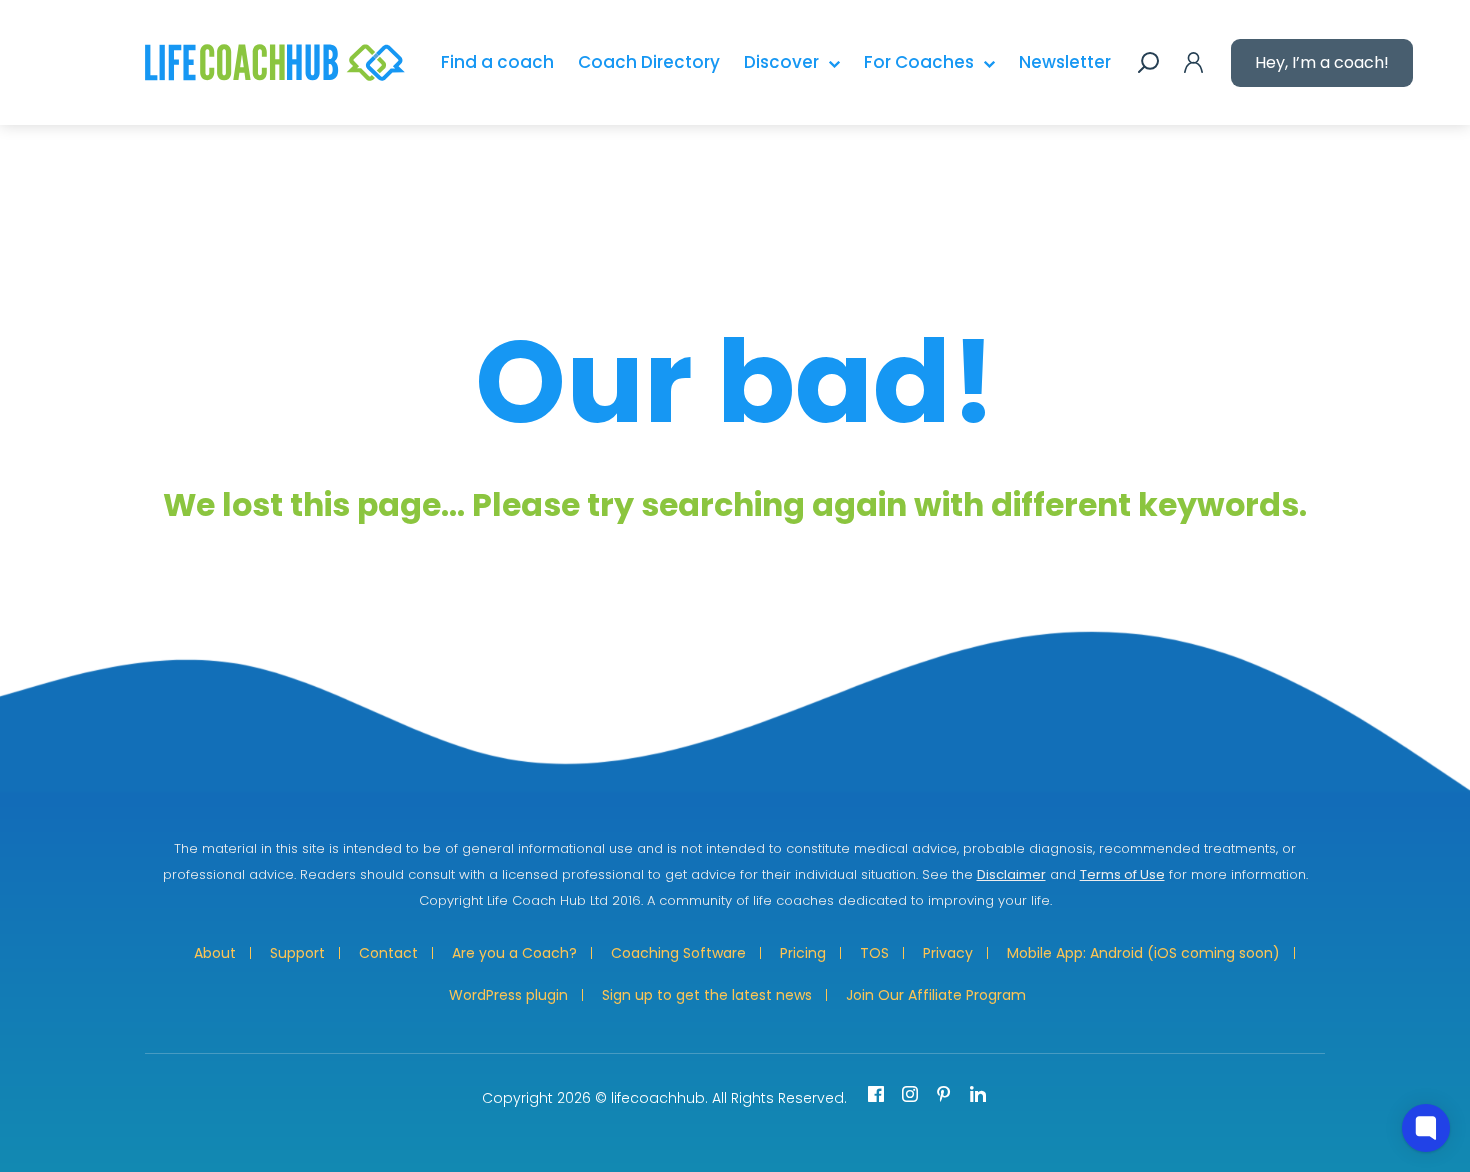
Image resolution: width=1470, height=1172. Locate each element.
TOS (874, 953)
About (215, 953)
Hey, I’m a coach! (1322, 62)
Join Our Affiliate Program (936, 995)
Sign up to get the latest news (707, 995)
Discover (781, 62)
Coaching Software (678, 953)
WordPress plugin (508, 995)
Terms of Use (1122, 874)
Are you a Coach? (514, 953)
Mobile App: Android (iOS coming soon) (1143, 953)
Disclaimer (1011, 874)
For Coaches (919, 62)
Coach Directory (649, 62)
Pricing (803, 953)
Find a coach (497, 62)
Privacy (948, 953)
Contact (388, 953)
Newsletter (1065, 62)
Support (297, 953)
